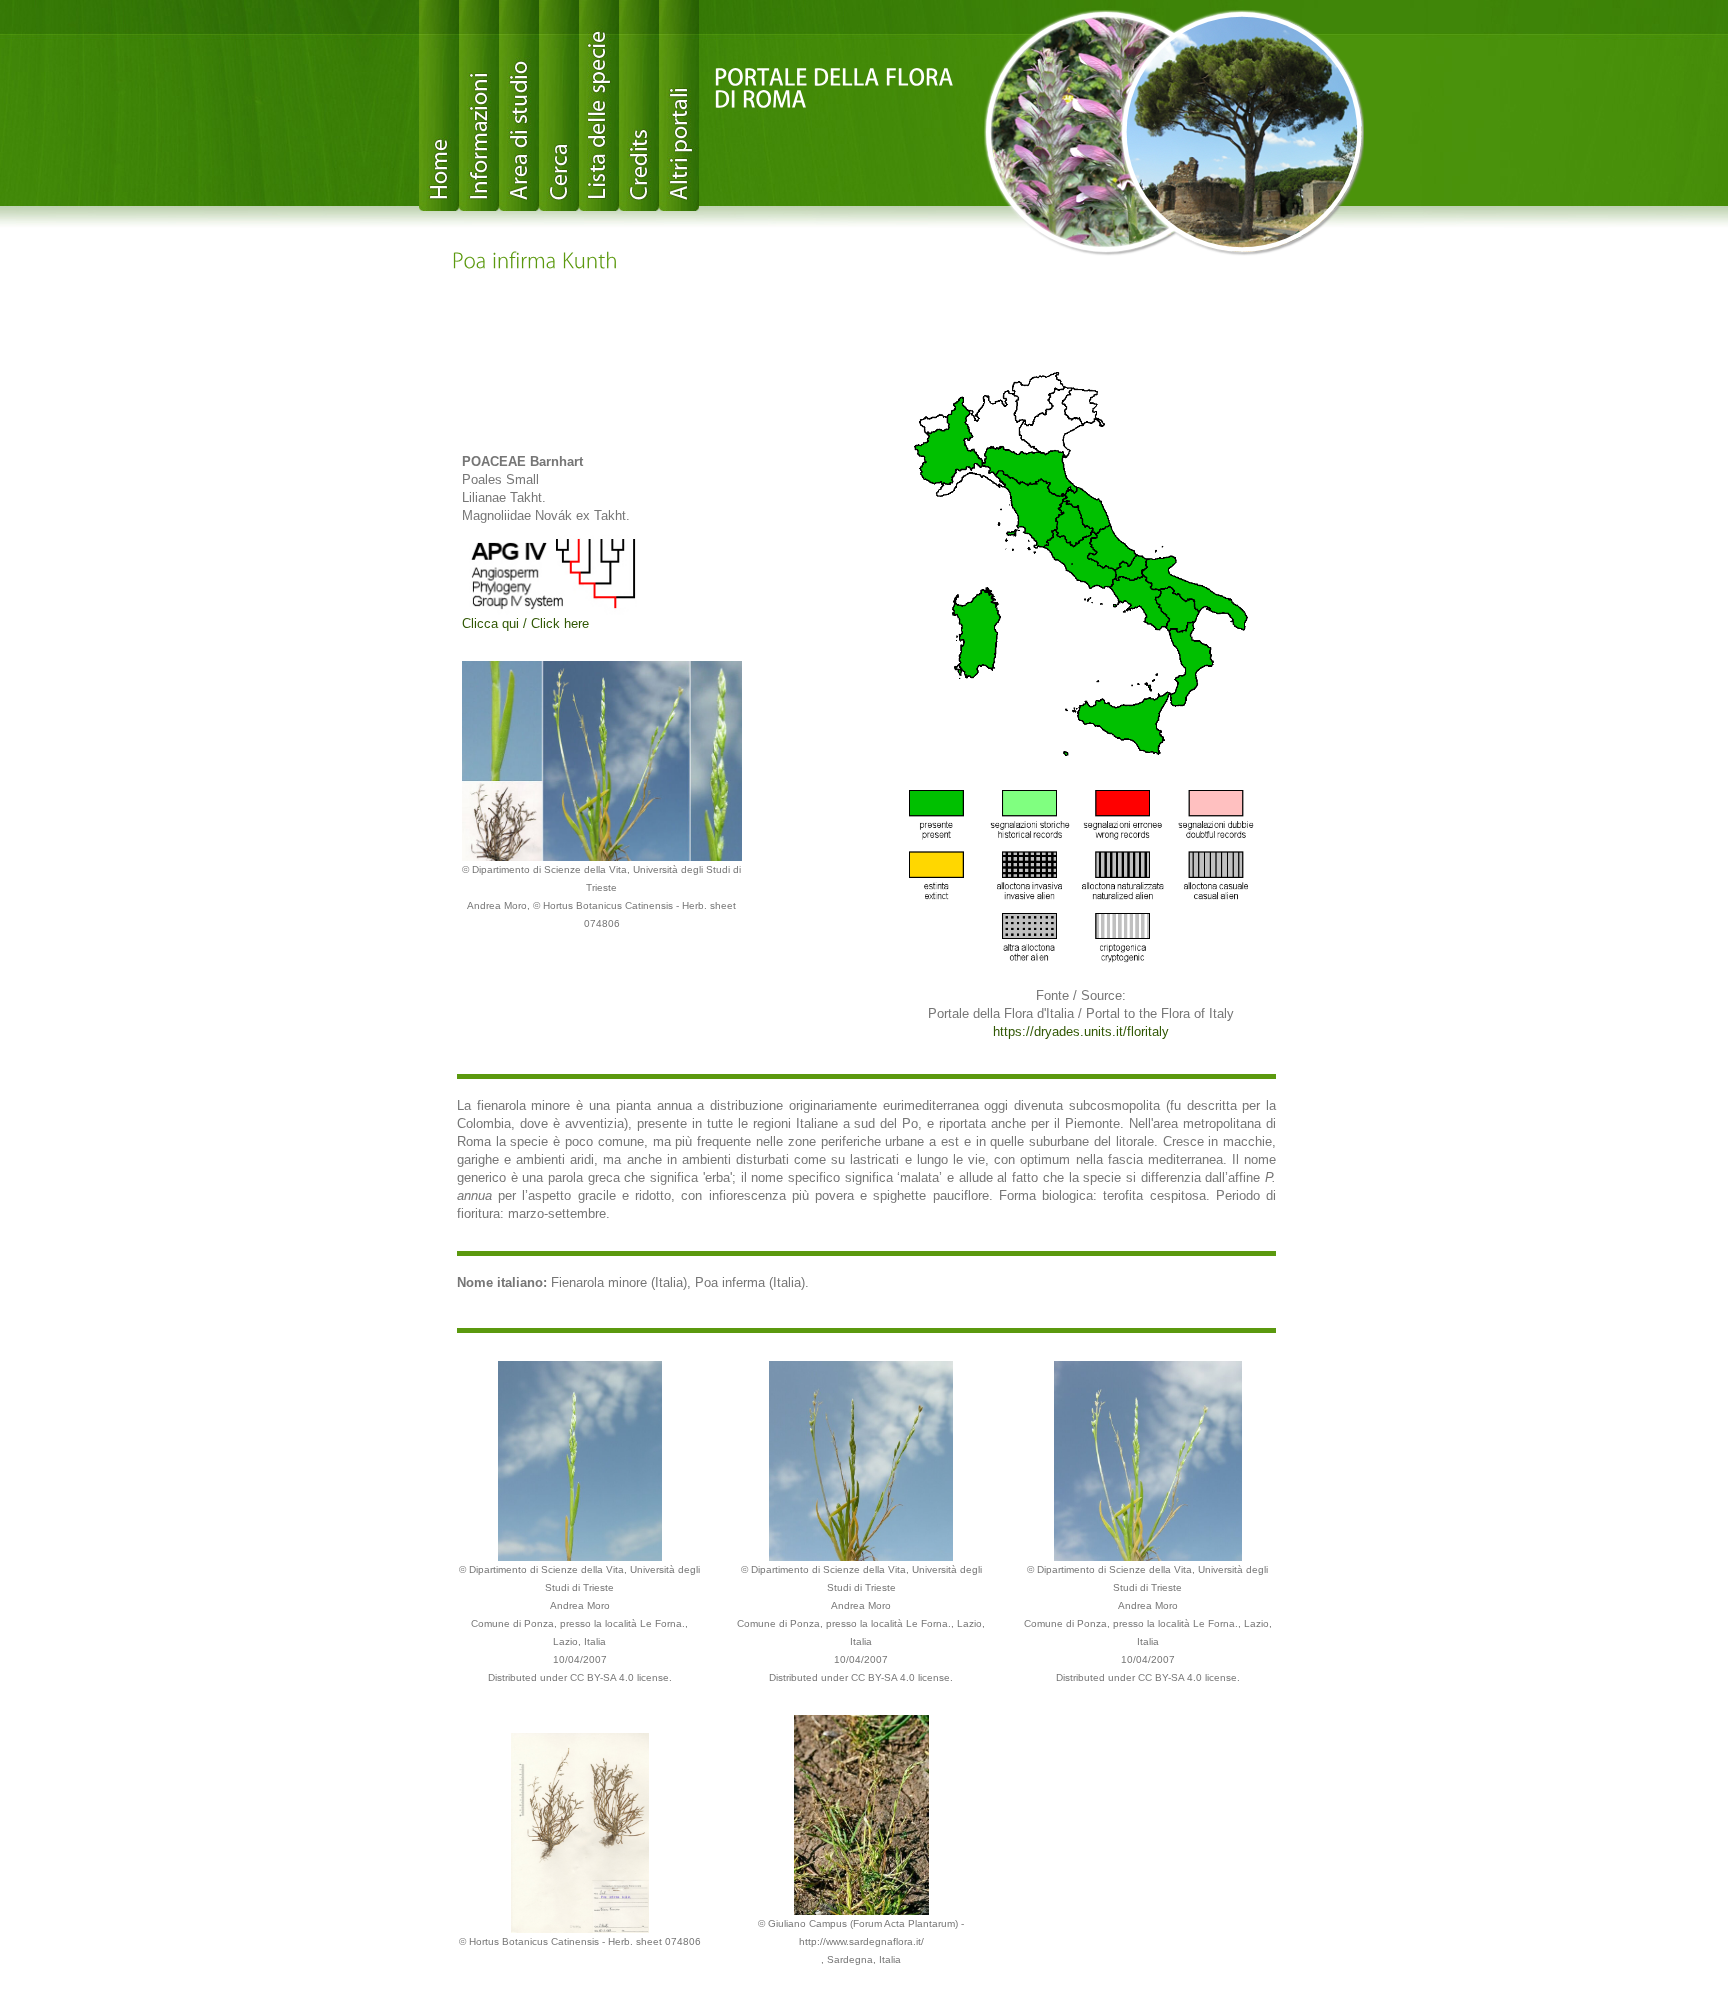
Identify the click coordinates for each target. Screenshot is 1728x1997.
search (559, 105)
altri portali (679, 105)
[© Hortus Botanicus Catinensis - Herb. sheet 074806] (580, 1831)
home (439, 105)
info (479, 105)
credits (639, 105)
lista (599, 105)
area (519, 105)
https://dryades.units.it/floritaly (1081, 1031)
